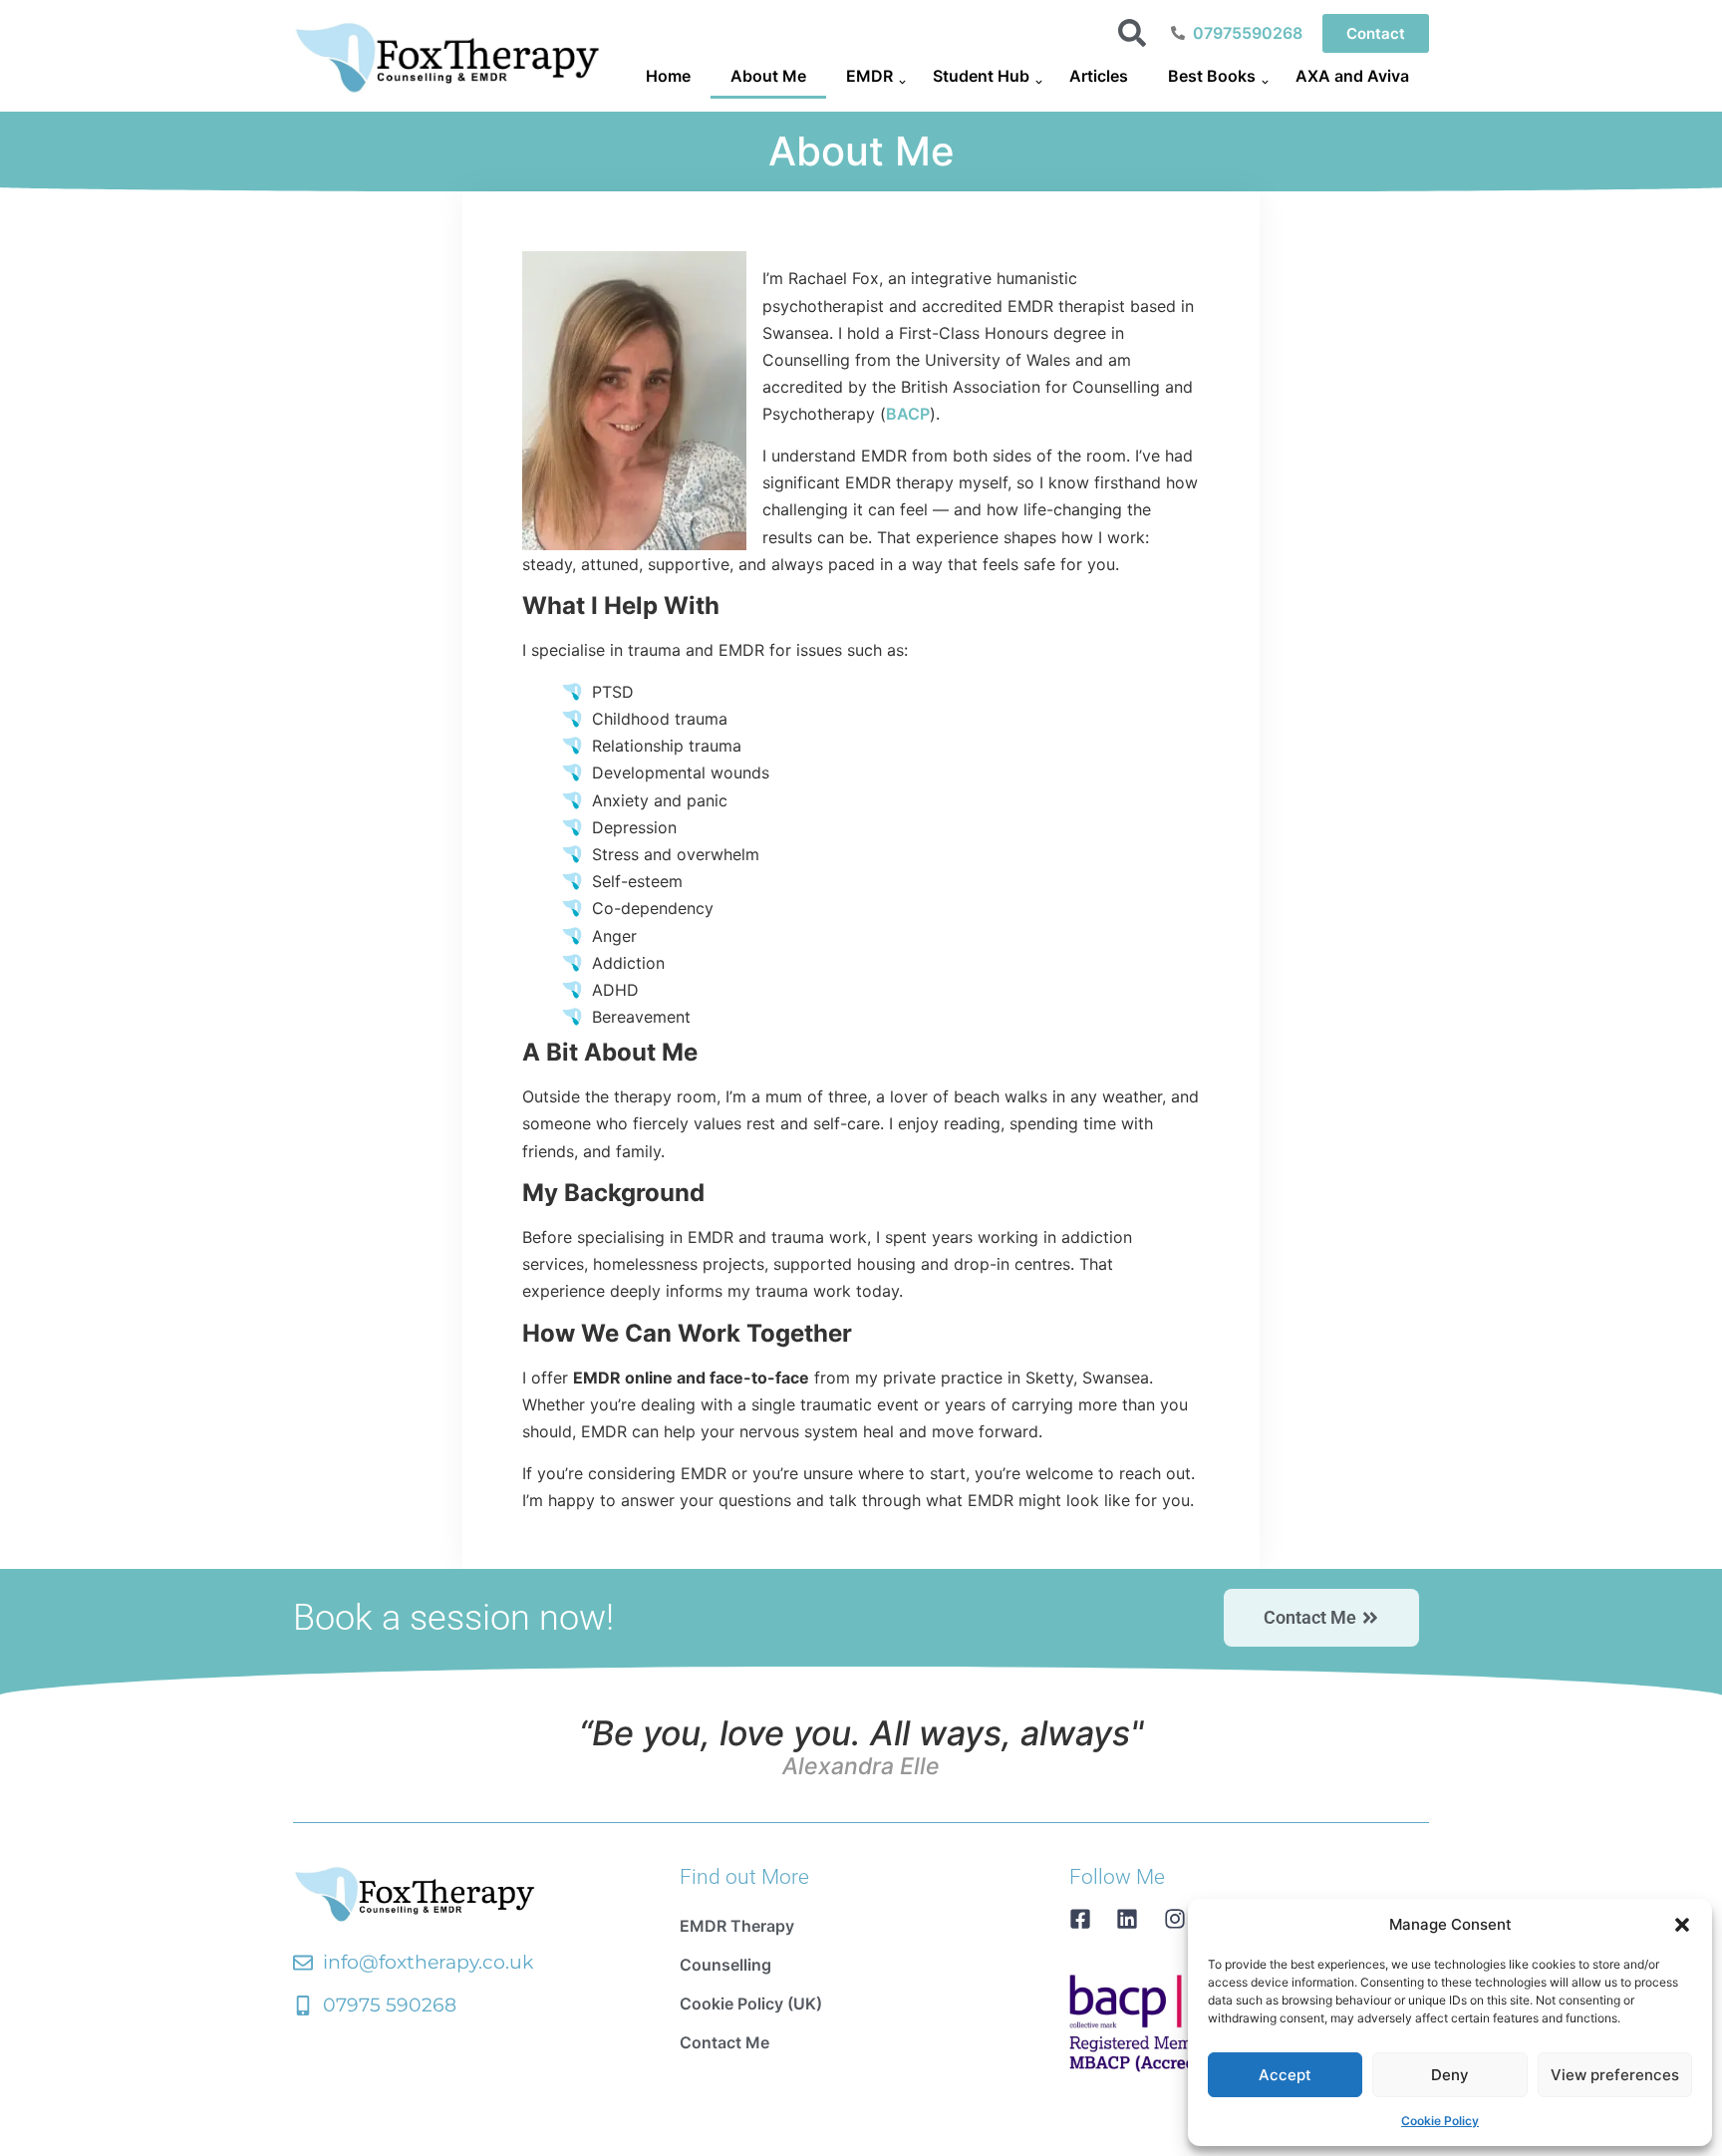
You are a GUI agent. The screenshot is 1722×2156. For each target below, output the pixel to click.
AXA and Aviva (1352, 76)
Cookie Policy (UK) (751, 2003)
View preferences (1615, 2075)
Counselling (725, 1965)
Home (668, 76)
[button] (1682, 1925)
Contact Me (724, 2042)
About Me (768, 76)
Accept (1285, 2075)
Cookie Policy (1440, 2121)
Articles (1099, 76)
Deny (1450, 2075)
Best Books (1212, 76)
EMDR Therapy (737, 1926)
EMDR (869, 76)
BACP (908, 414)
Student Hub (981, 76)
